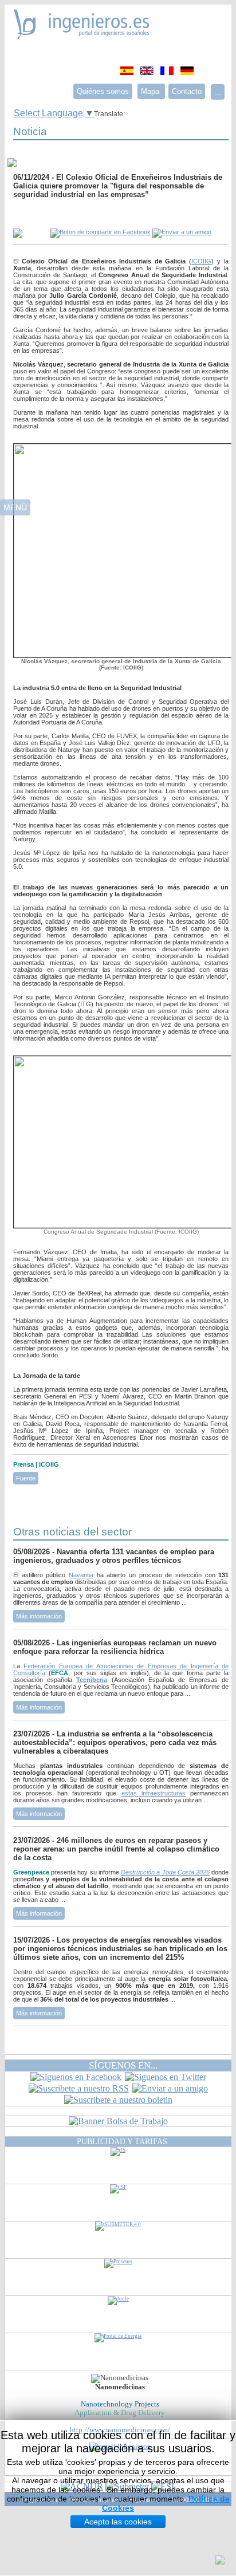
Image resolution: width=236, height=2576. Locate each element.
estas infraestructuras (154, 1793)
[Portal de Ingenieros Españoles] (82, 36)
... (218, 92)
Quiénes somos (103, 91)
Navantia (81, 1575)
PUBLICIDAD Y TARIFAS (122, 2141)
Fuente (26, 1478)
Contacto (187, 91)
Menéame (36, 216)
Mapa (151, 91)
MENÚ (15, 507)
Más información (39, 1616)
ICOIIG (201, 261)
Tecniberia (92, 1680)
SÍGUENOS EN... (123, 2065)
